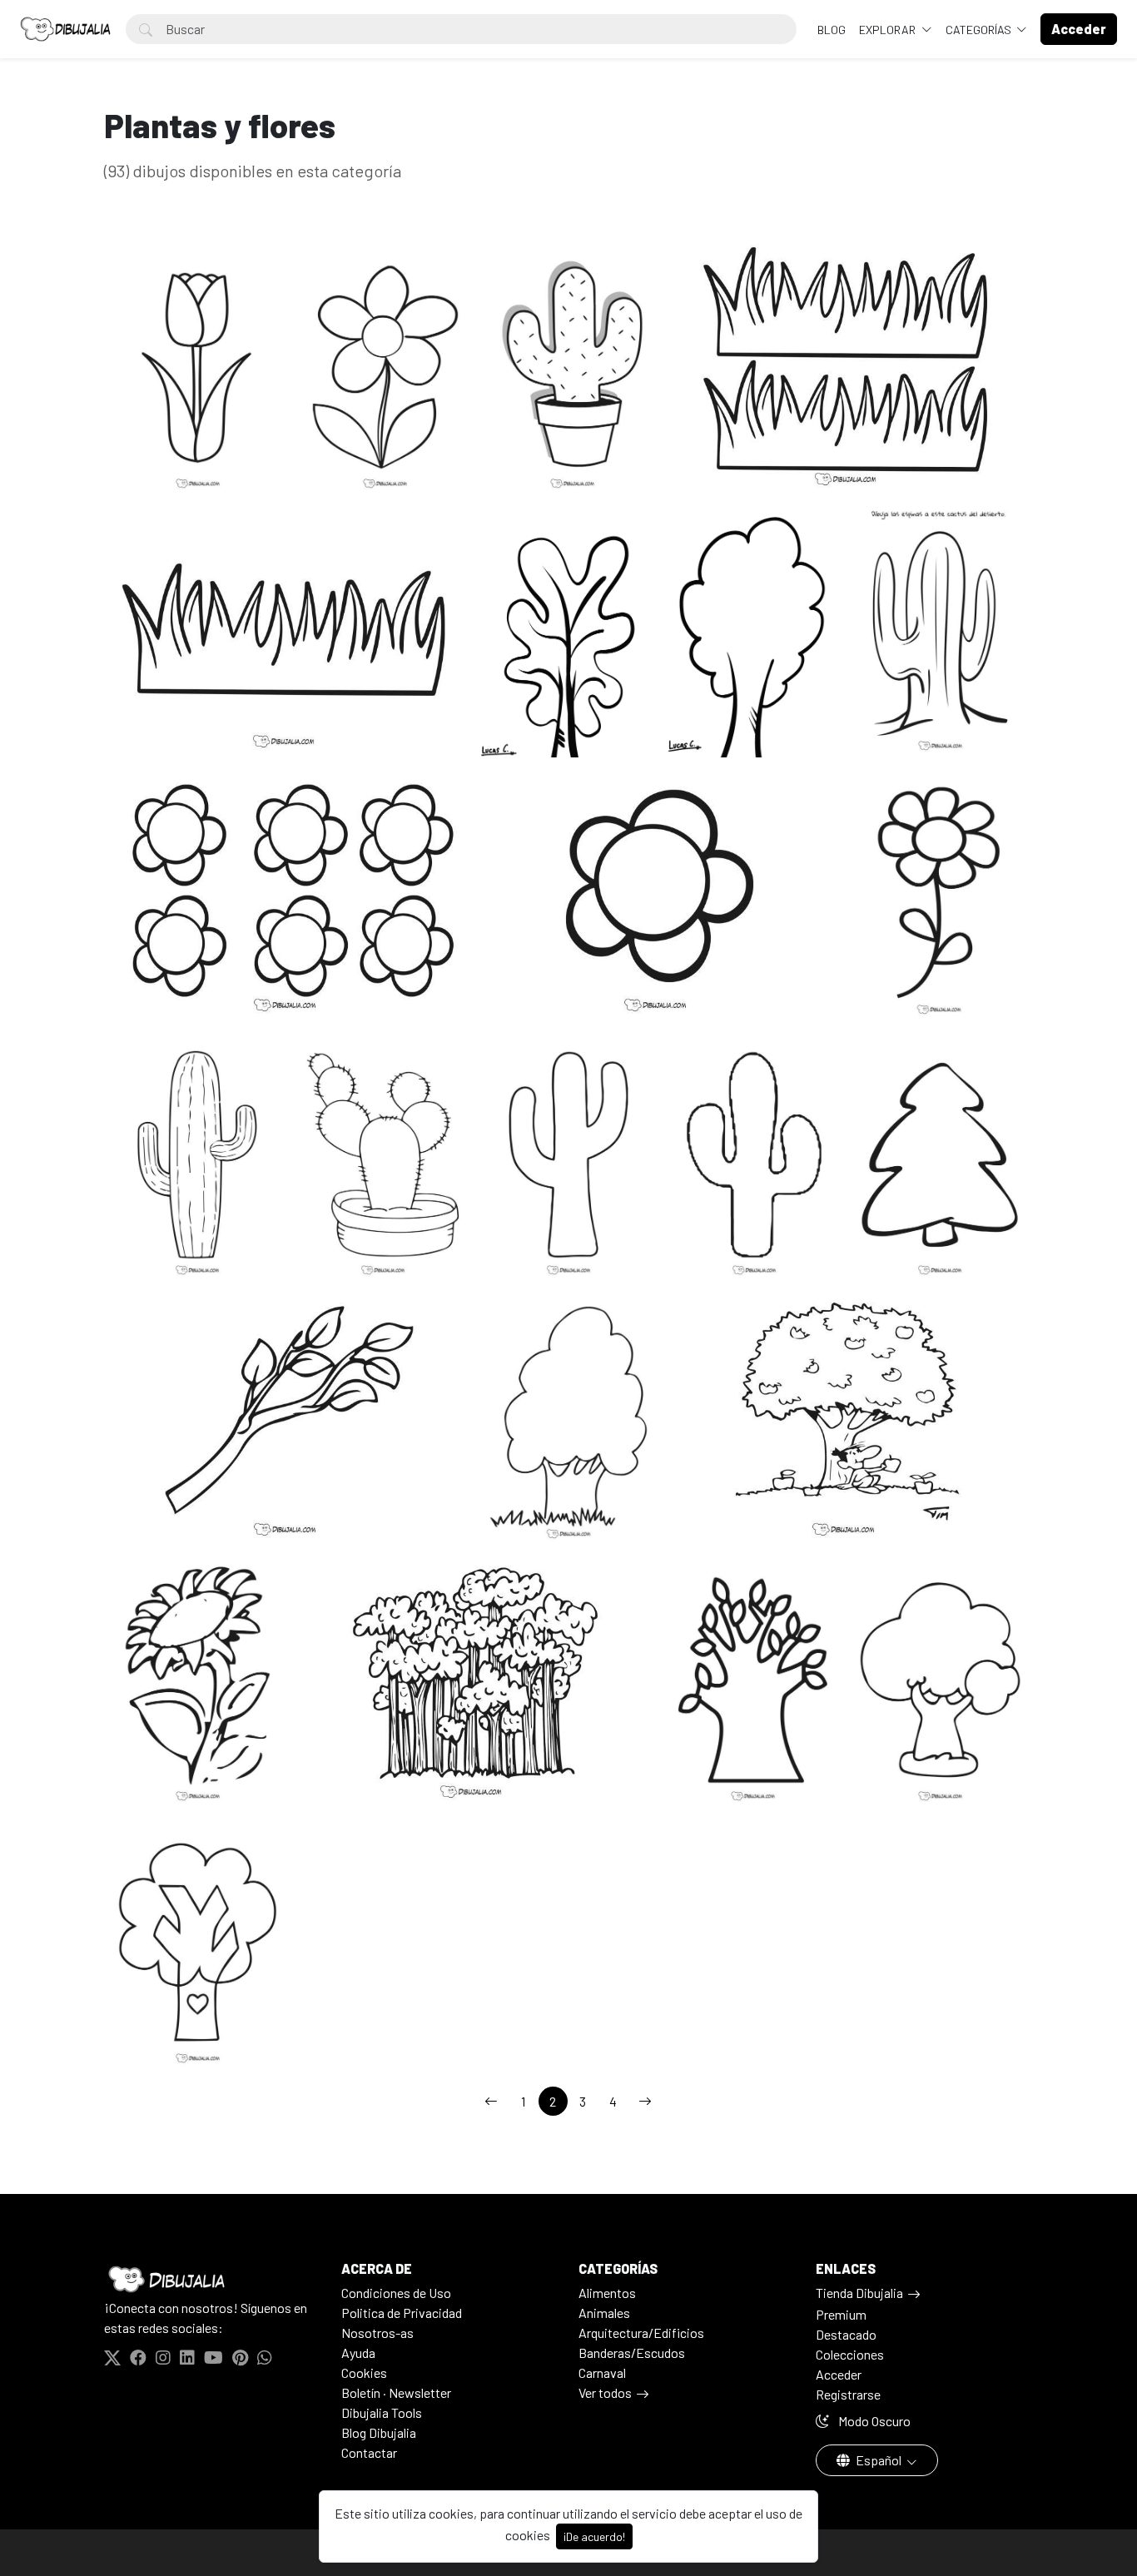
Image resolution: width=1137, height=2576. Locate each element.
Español (879, 2460)
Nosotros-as (377, 2333)
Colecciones (850, 2354)
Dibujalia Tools (382, 2412)
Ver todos (605, 2392)
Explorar (889, 30)
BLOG (832, 30)
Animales (604, 2313)
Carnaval (602, 2373)
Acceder (839, 2374)
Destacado (846, 2334)
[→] (645, 2101)
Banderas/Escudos (632, 2353)
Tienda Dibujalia (859, 2293)
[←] (491, 2101)
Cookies (364, 2373)
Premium (841, 2314)
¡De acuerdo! (594, 2536)
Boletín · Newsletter (396, 2392)
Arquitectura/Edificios (641, 2333)
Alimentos (607, 2293)
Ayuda (358, 2353)
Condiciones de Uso (396, 2293)
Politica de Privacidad (402, 2313)
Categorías (980, 30)
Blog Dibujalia (379, 2432)
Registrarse (848, 2394)
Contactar (369, 2452)
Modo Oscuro (873, 2421)
